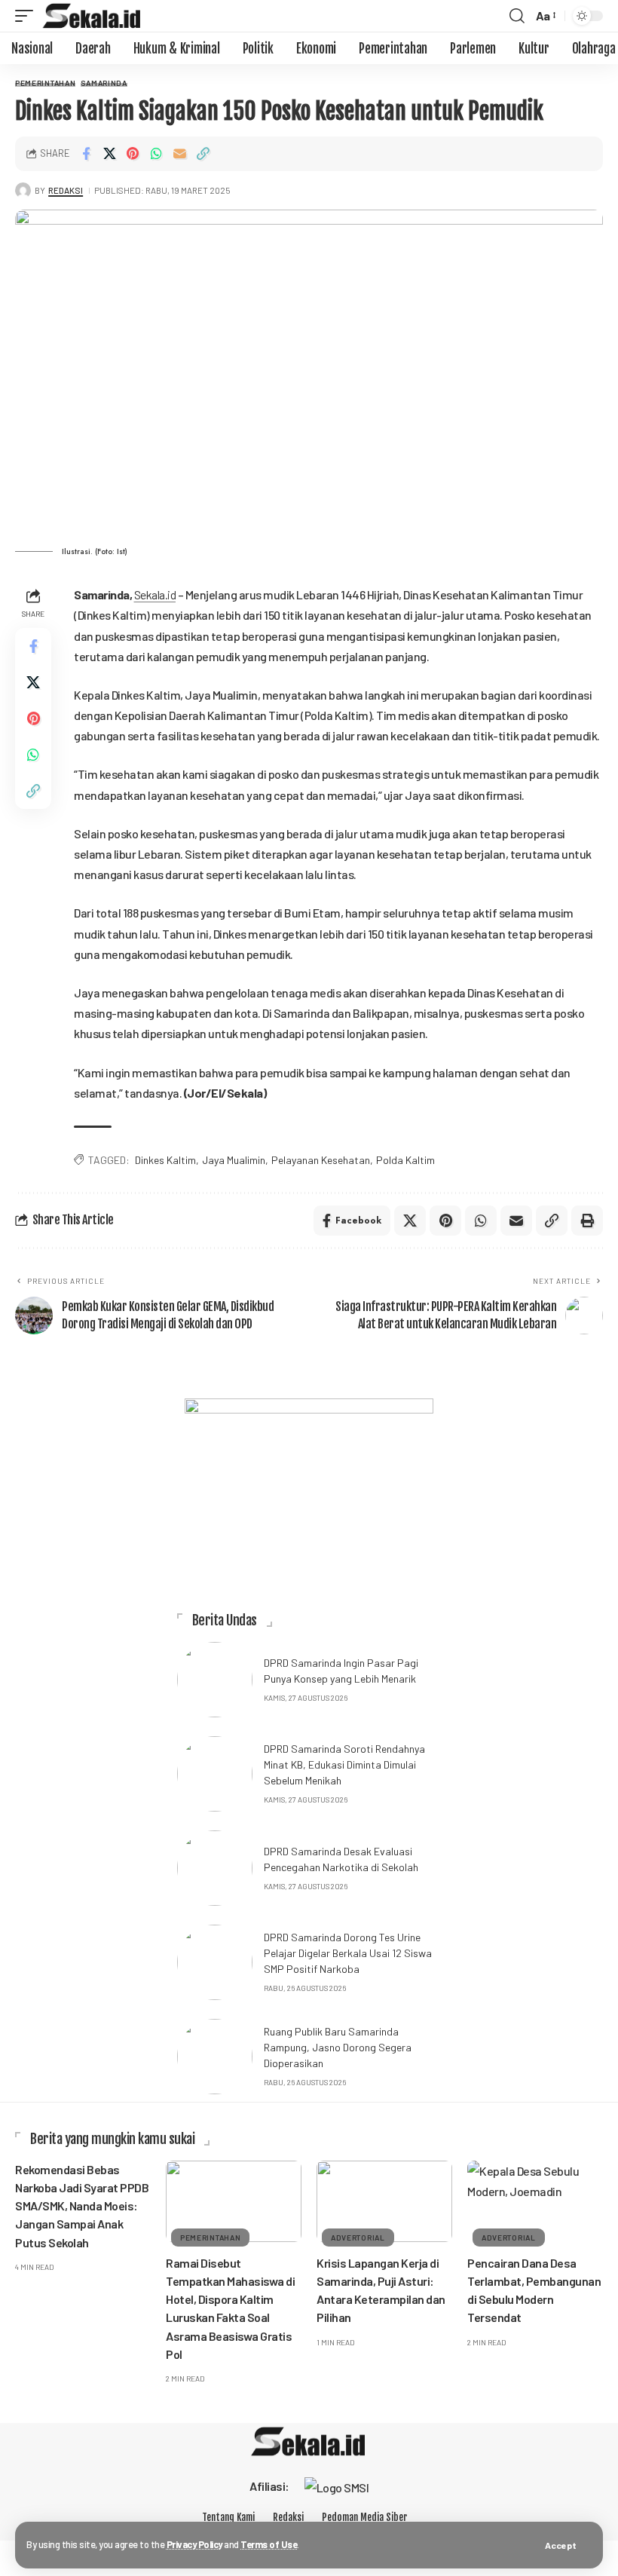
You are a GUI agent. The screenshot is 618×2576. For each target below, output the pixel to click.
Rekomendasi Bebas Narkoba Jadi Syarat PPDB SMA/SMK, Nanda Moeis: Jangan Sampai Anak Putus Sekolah (82, 2206)
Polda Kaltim (405, 1160)
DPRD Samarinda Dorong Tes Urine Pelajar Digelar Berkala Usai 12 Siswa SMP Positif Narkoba (348, 1953)
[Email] (179, 154)
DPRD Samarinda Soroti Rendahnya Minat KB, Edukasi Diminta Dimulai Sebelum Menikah (344, 1764)
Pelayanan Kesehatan (321, 1160)
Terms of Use (269, 2544)
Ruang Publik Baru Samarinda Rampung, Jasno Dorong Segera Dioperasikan (338, 2047)
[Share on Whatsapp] (156, 154)
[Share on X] (109, 154)
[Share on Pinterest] (133, 154)
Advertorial (358, 2238)
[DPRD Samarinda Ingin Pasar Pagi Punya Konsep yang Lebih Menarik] (215, 1680)
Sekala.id (155, 594)
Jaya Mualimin (234, 1160)
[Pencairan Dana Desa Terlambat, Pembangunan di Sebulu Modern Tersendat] (535, 2201)
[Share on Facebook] (86, 154)
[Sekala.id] (92, 16)
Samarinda (104, 83)
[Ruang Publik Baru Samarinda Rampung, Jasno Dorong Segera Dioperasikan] (215, 2057)
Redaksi (66, 190)
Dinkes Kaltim (165, 1160)
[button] (561, 2545)
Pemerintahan (45, 83)
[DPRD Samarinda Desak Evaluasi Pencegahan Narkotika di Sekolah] (215, 1868)
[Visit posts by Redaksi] (23, 190)
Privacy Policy (194, 2544)
